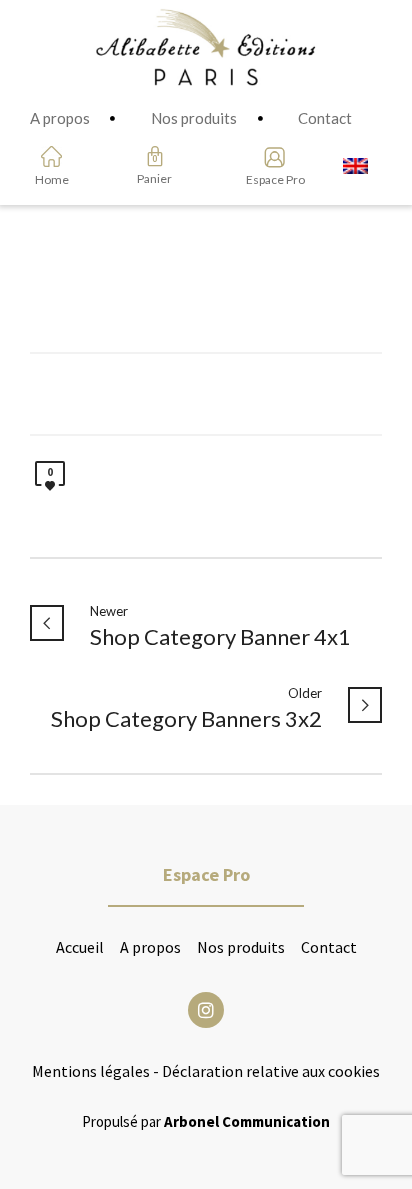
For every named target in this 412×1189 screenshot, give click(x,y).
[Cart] (155, 156)
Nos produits (241, 947)
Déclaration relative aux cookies (271, 1071)
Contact (329, 947)
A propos (150, 947)
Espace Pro (268, 179)
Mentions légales (91, 1071)
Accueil (80, 947)
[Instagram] (206, 1010)
